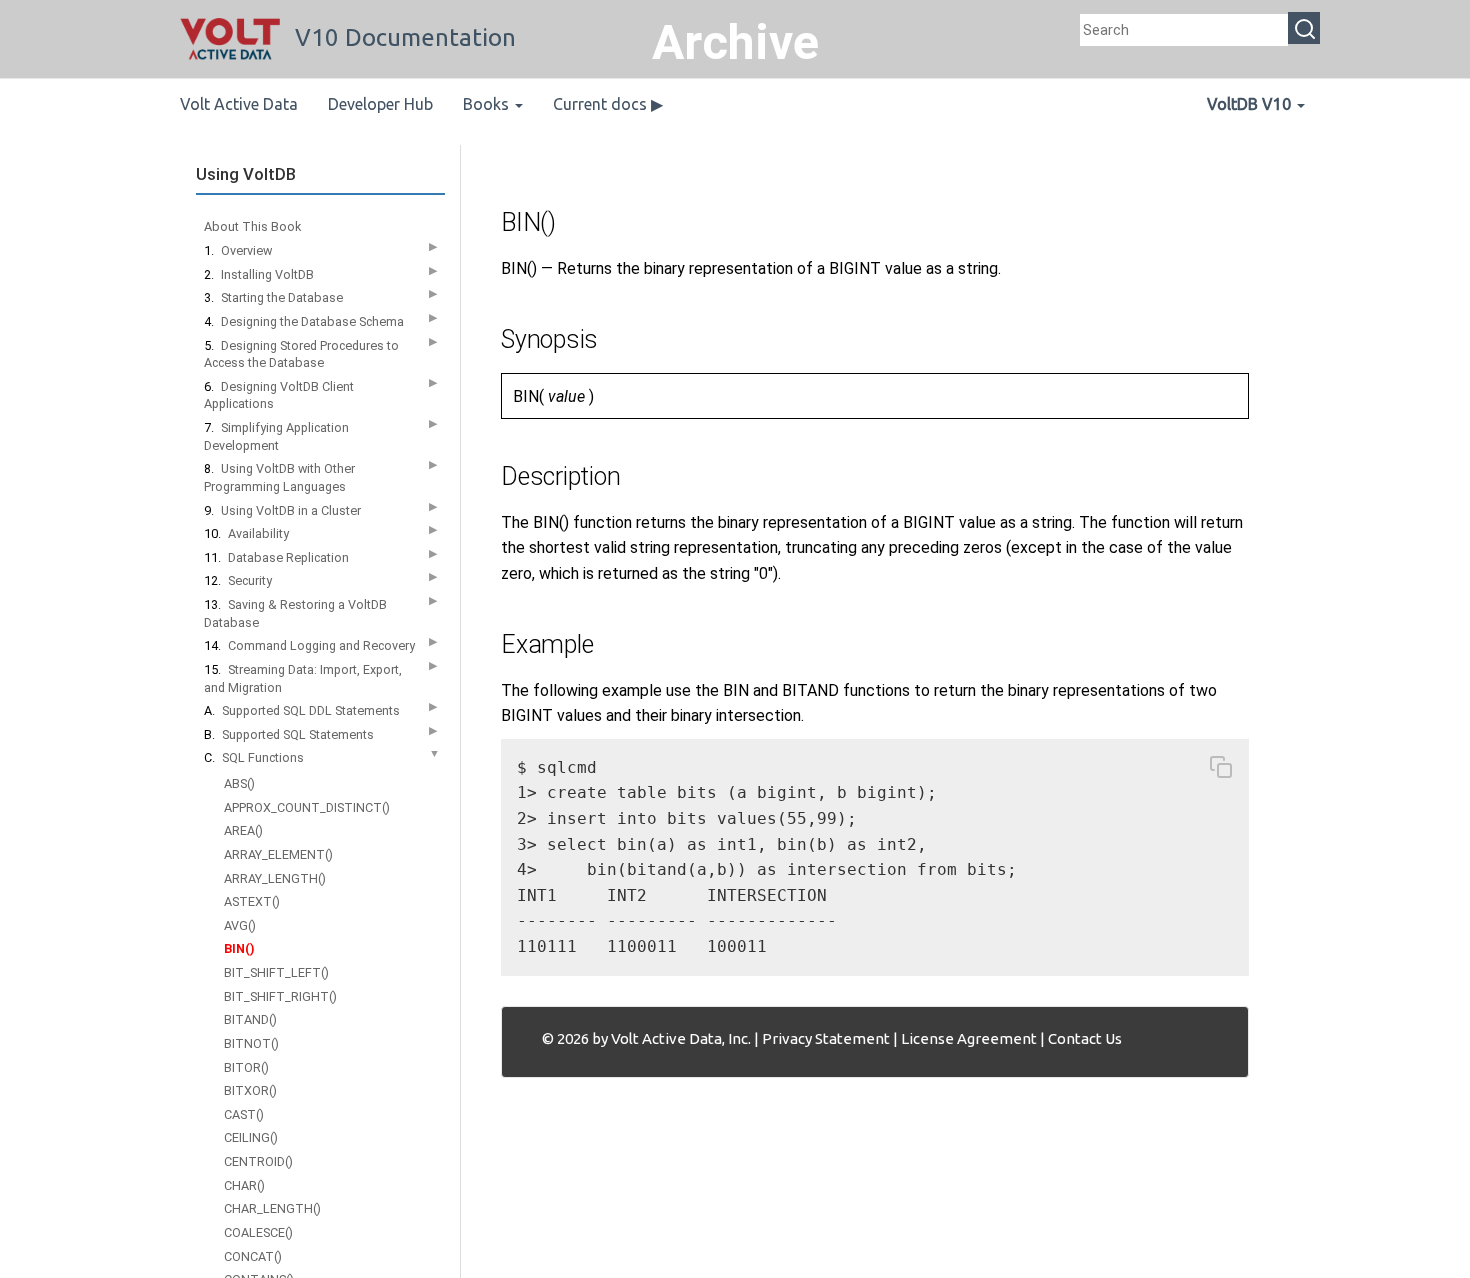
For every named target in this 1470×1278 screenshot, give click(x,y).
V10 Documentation (405, 37)
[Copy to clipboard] (1221, 771)
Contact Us (1085, 1038)
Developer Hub (380, 104)
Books (488, 104)
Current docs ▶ (608, 104)
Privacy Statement (826, 1038)
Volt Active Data (239, 104)
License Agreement (969, 1038)
